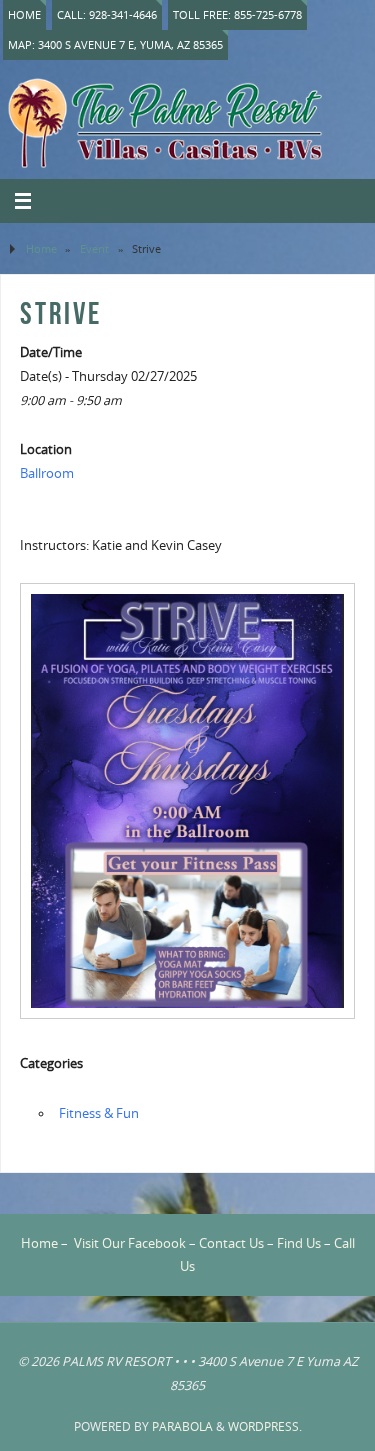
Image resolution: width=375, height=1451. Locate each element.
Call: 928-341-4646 (107, 14)
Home (24, 14)
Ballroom (47, 473)
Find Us (299, 1243)
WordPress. (265, 1426)
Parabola (182, 1426)
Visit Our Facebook (130, 1243)
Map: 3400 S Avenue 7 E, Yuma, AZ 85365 (115, 44)
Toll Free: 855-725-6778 (237, 14)
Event (94, 248)
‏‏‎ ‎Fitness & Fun (97, 1113)
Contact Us (231, 1243)
